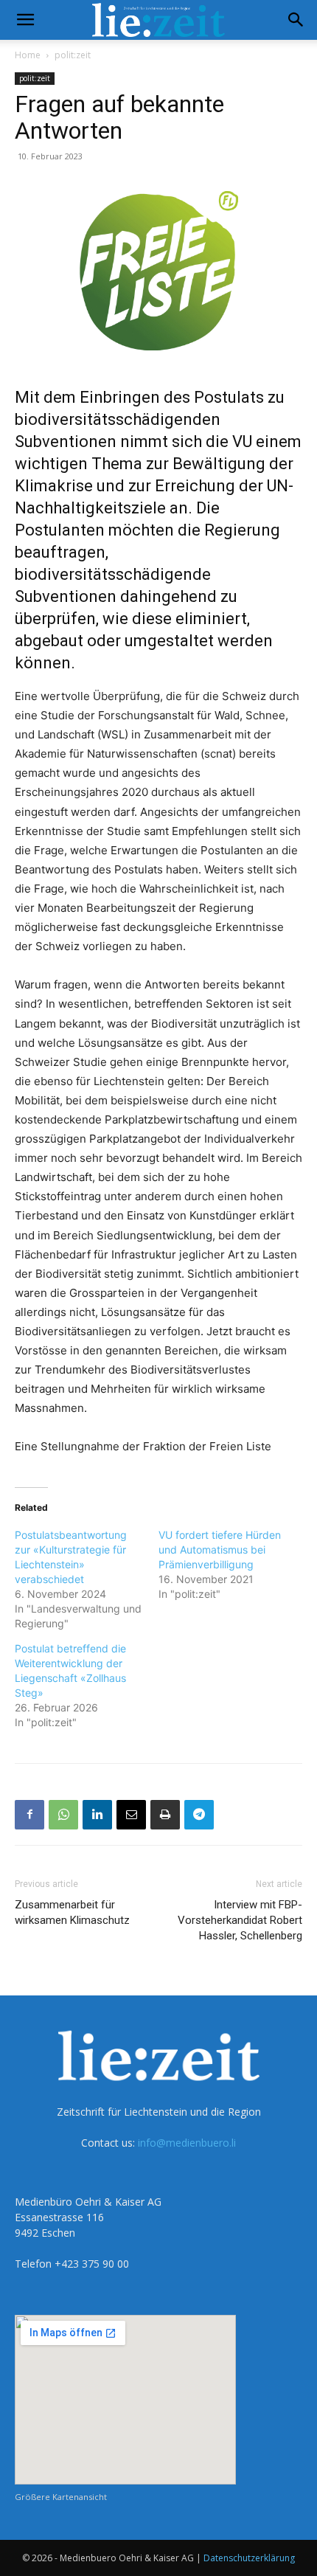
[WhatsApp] (63, 1815)
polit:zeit (73, 55)
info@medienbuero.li (187, 2143)
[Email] (131, 1815)
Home (28, 55)
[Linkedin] (97, 1815)
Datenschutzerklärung (249, 2558)
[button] (25, 20)
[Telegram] (199, 1815)
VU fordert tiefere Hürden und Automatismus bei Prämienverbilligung (220, 1550)
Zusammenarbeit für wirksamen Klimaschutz (72, 1912)
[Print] (165, 1815)
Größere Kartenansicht (61, 2497)
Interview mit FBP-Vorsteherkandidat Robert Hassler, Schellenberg (240, 1920)
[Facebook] (29, 1815)
